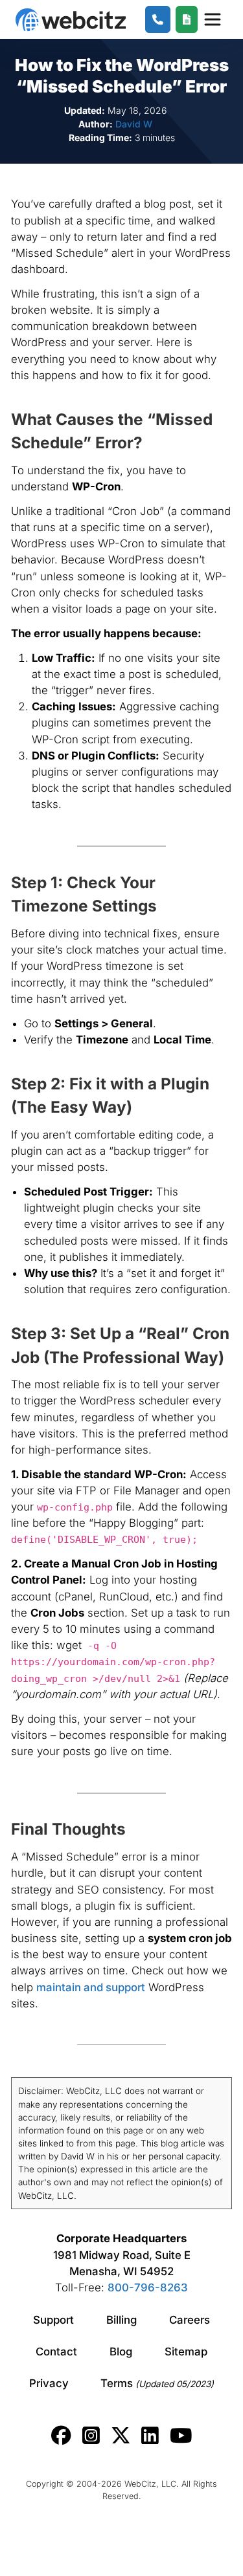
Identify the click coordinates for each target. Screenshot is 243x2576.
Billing (121, 2320)
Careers (190, 2320)
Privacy (49, 2383)
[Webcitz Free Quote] (187, 20)
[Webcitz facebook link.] (61, 2436)
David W (134, 124)
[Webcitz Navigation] (212, 19)
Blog (121, 2352)
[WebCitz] (71, 20)
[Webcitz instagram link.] (91, 2436)
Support (53, 2320)
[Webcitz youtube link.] (181, 2436)
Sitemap (186, 2352)
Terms (157, 2383)
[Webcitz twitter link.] (121, 2436)
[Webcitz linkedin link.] (150, 2436)
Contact (56, 2352)
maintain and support (91, 1987)
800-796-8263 (148, 2287)
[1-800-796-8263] (158, 20)
